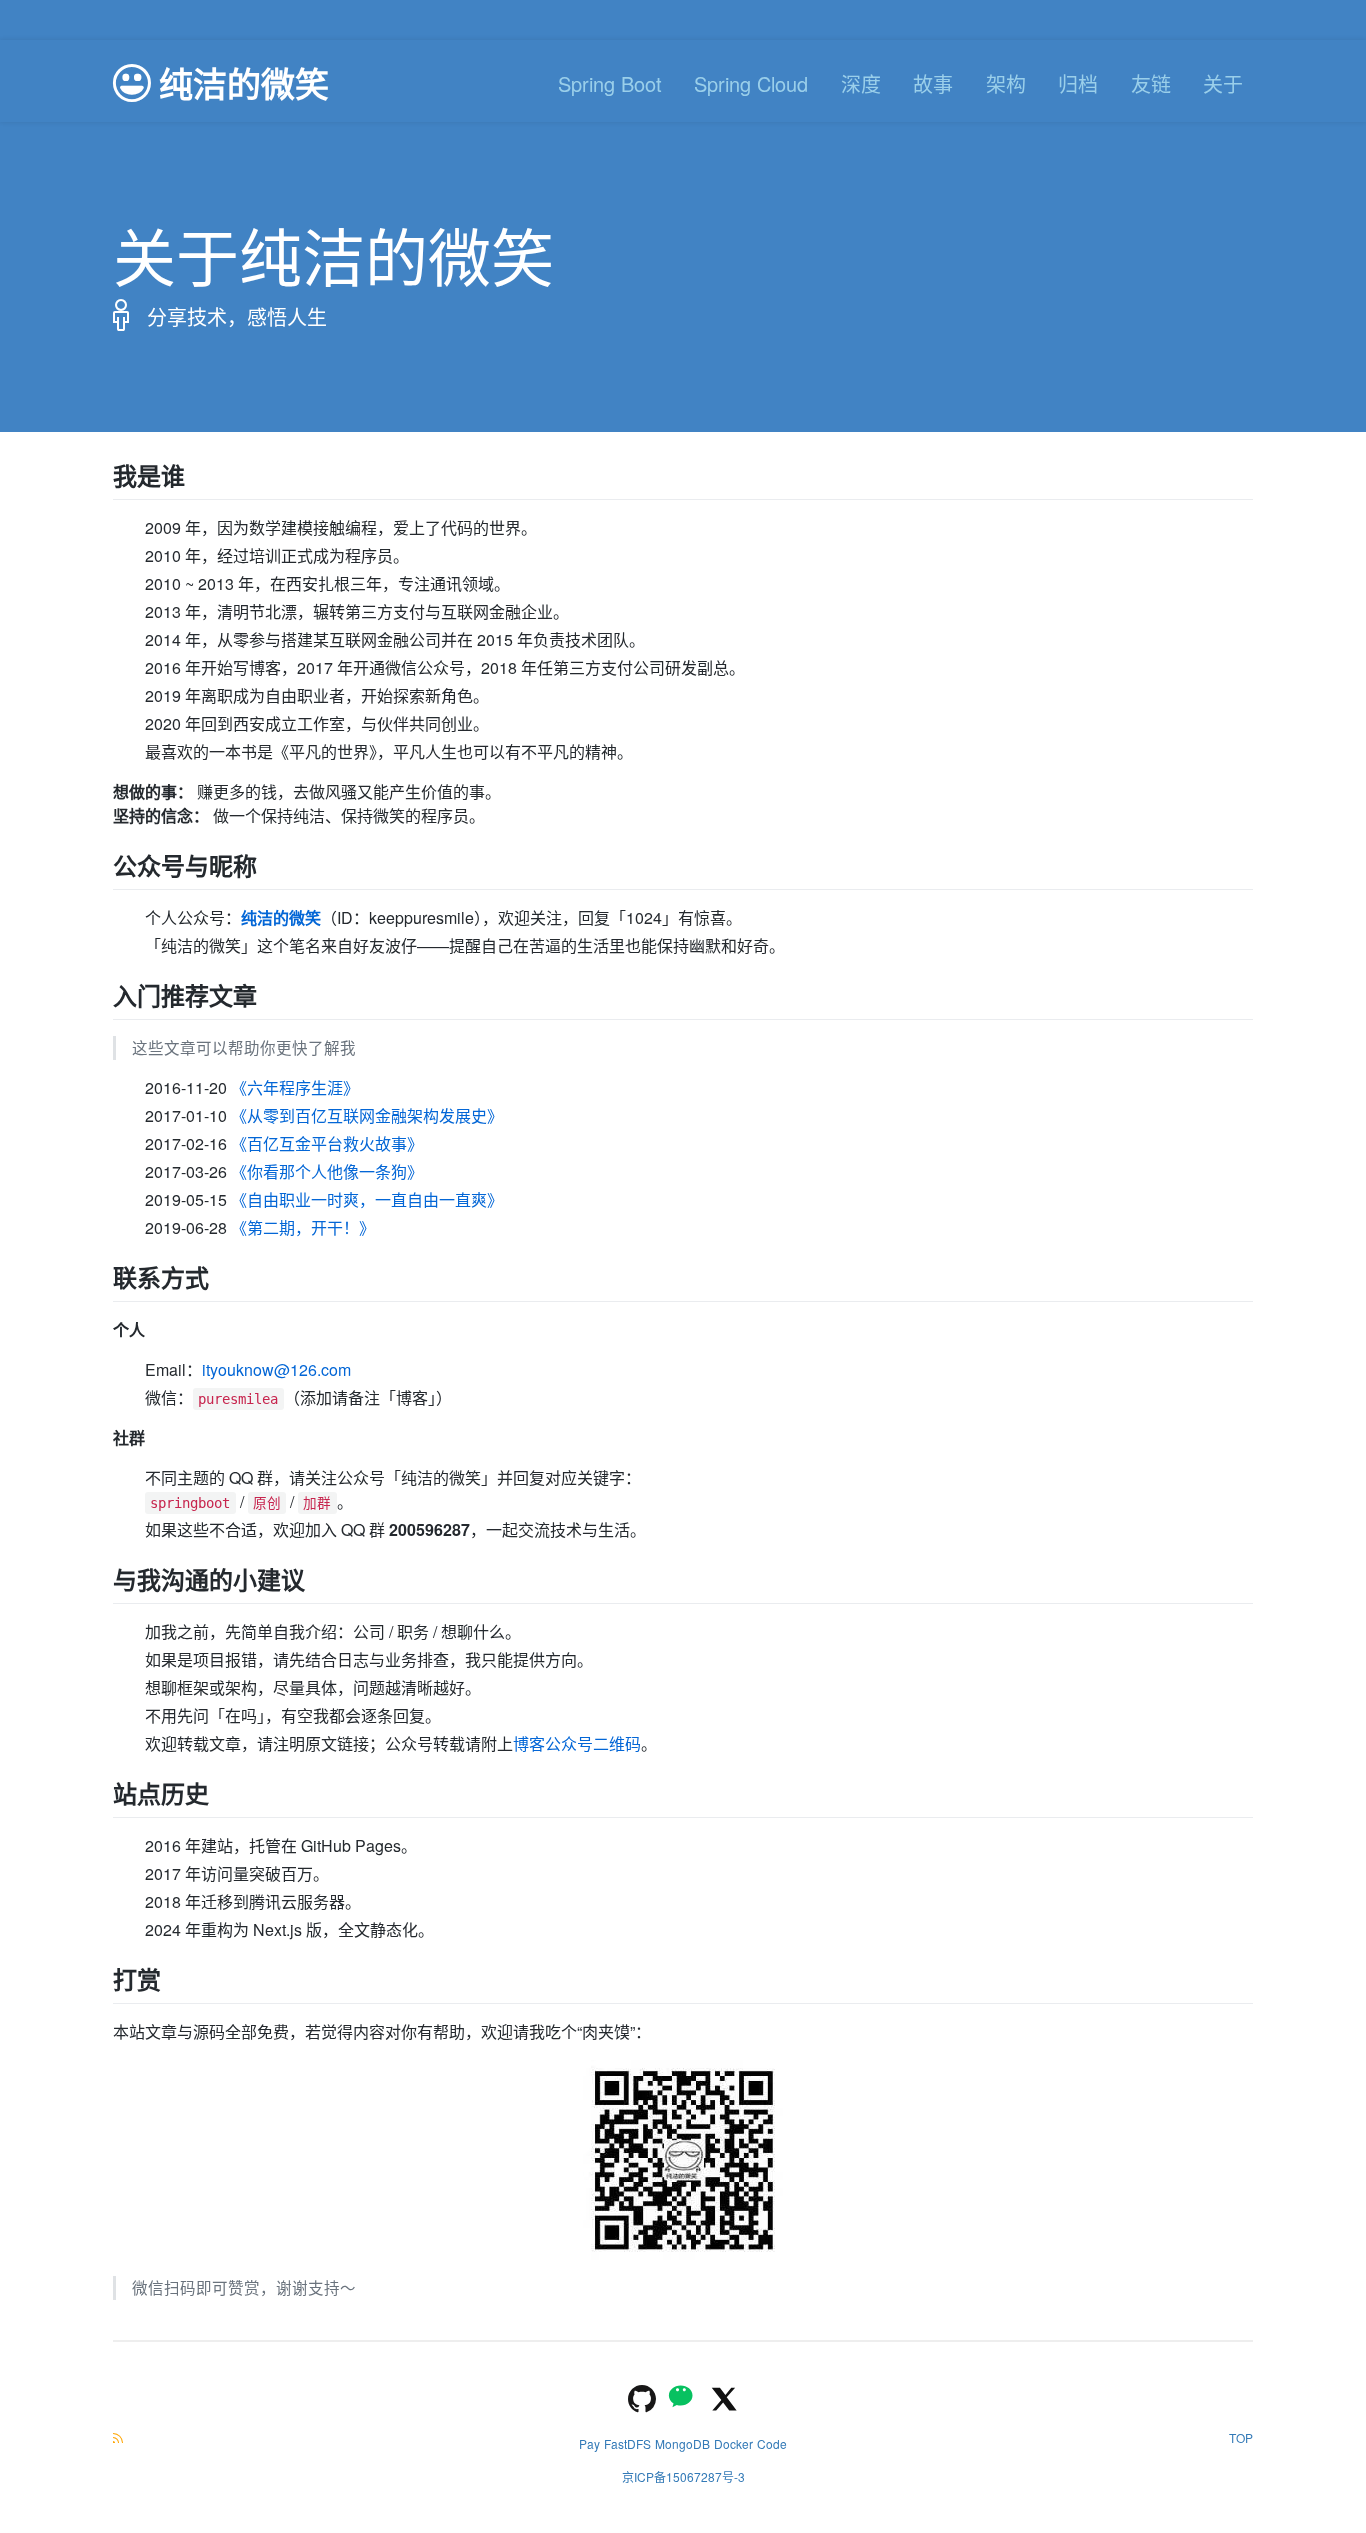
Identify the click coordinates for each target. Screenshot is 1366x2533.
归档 (1078, 83)
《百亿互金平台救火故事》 (327, 1143)
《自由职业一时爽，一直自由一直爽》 (367, 1199)
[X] (724, 2396)
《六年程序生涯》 (295, 1087)
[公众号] (683, 2396)
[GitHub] (642, 2396)
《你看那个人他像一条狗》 (327, 1171)
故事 (933, 83)
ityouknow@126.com (276, 1369)
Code (772, 2443)
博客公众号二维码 (577, 1743)
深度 (861, 83)
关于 (1223, 83)
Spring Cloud (751, 83)
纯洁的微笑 (281, 917)
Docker (733, 2443)
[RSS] (118, 2437)
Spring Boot (610, 83)
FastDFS (627, 2443)
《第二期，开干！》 (303, 1227)
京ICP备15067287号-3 (683, 2476)
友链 (1151, 83)
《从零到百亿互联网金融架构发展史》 (367, 1115)
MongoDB (682, 2443)
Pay (589, 2443)
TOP (1241, 2437)
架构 (1006, 83)
